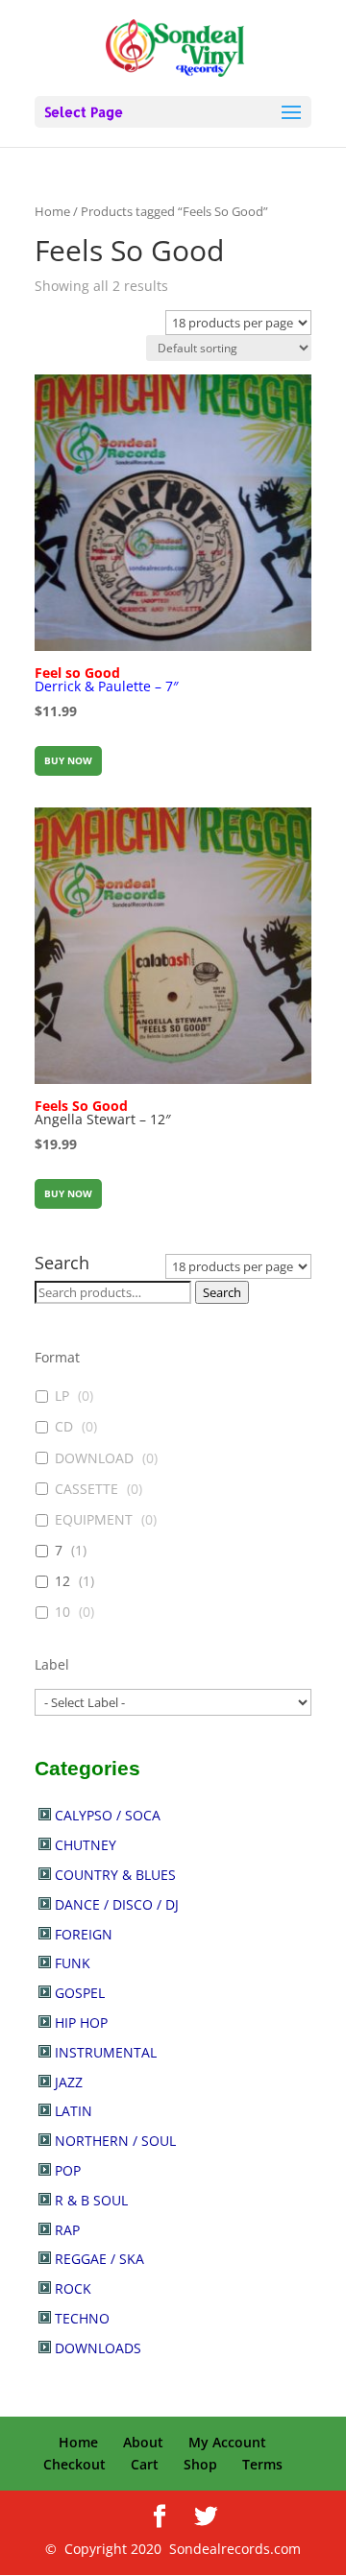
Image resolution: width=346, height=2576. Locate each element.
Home (52, 211)
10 (62, 1612)
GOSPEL (80, 1993)
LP (62, 1396)
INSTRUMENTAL (106, 2052)
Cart (145, 2464)
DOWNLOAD (94, 1458)
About (143, 2442)
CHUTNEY (86, 1845)
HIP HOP (81, 2022)
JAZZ (69, 2082)
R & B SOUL (91, 2200)
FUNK (73, 1963)
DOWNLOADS (98, 2348)
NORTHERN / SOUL (115, 2141)
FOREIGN (84, 1934)
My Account (227, 2442)
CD (64, 1427)
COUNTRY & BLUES (115, 1875)
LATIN (74, 2111)
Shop (200, 2464)
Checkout (74, 2464)
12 (62, 1581)
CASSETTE (86, 1489)
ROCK (73, 2288)
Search (222, 1292)
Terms (262, 2464)
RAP (67, 2230)
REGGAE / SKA (99, 2259)
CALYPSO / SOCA (108, 1815)
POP (68, 2170)
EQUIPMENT (94, 1520)
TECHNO (82, 2318)
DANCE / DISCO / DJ (117, 1904)
